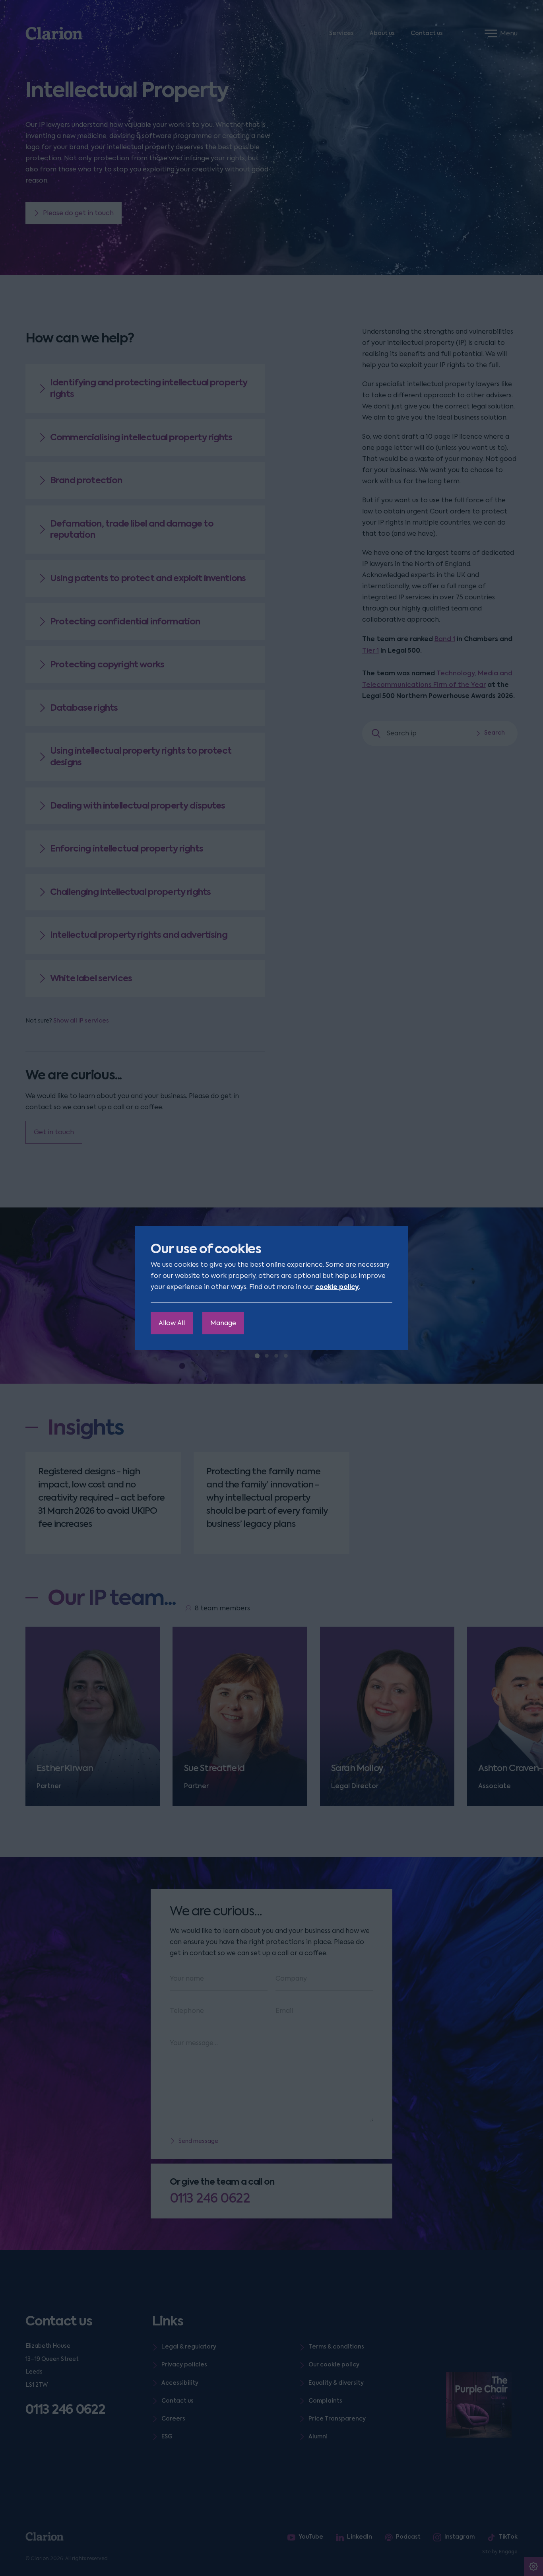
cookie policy (337, 1287)
